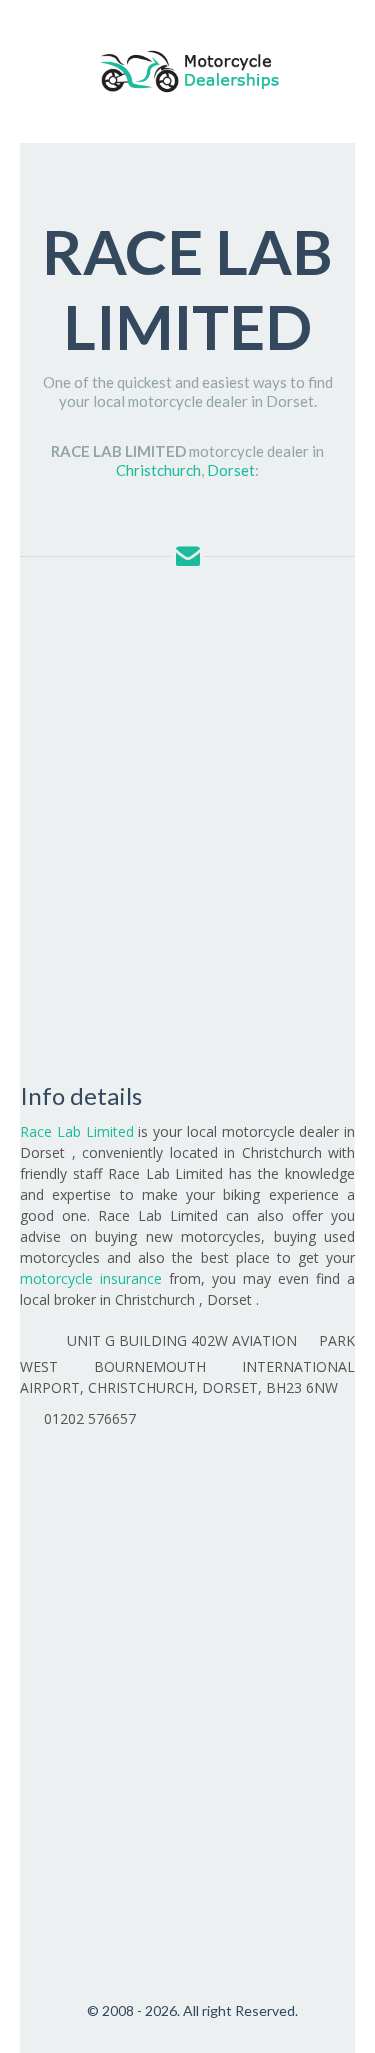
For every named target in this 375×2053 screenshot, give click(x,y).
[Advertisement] (187, 820)
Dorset (231, 470)
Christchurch (158, 470)
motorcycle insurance (91, 1278)
